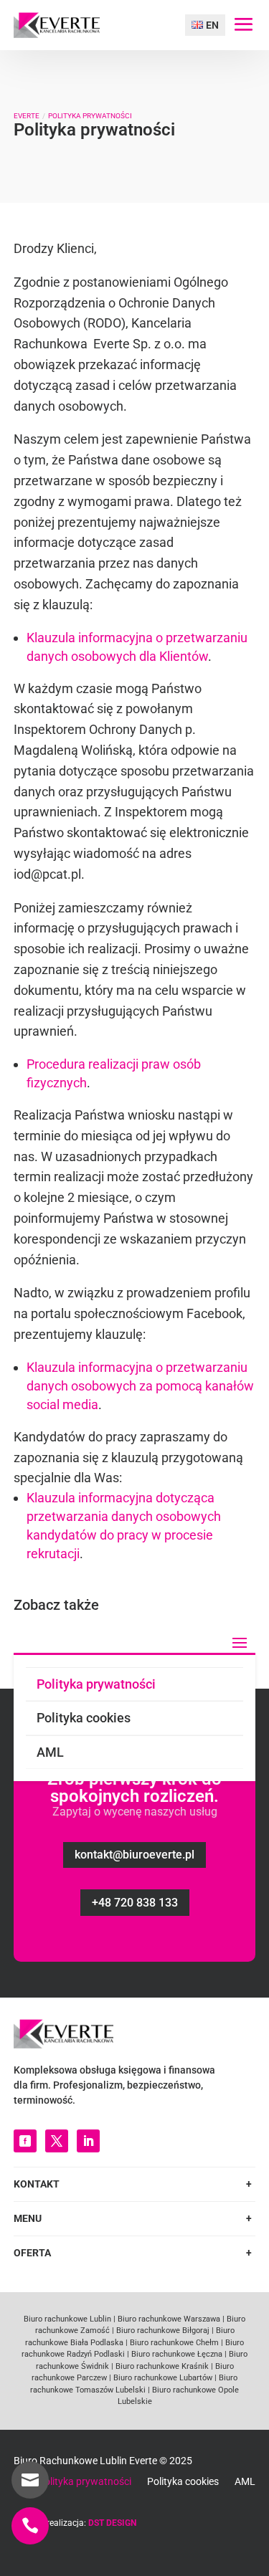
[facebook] (25, 2141)
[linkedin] (88, 2141)
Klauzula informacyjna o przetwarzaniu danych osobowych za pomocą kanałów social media (140, 1386)
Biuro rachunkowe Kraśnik (161, 2366)
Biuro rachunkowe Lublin (67, 2319)
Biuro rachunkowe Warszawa (169, 2319)
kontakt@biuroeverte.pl (134, 1855)
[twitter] (57, 2141)
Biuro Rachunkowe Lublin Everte (85, 2461)
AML (50, 1752)
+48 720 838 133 (135, 1903)
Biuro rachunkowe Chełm (173, 2343)
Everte (27, 116)
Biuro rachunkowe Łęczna (176, 2354)
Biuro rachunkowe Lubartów (162, 2378)
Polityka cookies (84, 1718)
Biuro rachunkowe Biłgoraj (162, 2331)
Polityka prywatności (96, 1684)
